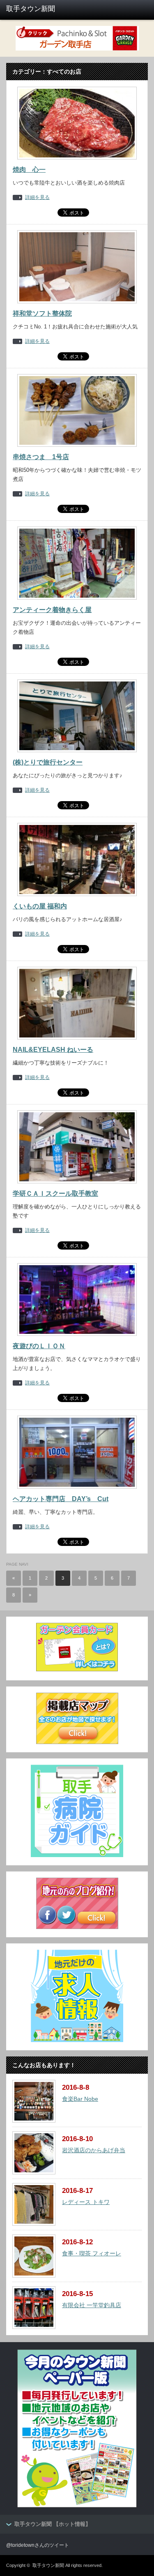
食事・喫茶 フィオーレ (92, 2253)
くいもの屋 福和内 (40, 906)
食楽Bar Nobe (80, 2099)
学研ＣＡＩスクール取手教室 (55, 1193)
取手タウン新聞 (48, 2565)
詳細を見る (37, 198)
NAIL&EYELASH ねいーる (53, 1050)
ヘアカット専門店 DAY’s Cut (61, 1499)
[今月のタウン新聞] (77, 2506)
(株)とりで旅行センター (48, 762)
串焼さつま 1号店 (41, 457)
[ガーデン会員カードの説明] (77, 1670)
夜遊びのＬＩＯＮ (39, 1346)
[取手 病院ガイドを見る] (77, 1855)
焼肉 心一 (29, 170)
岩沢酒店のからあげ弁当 (94, 2150)
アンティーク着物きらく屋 (52, 610)
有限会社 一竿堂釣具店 (92, 2305)
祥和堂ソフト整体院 (42, 313)
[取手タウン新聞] (37, 9)
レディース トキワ (86, 2202)
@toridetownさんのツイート (38, 2545)
